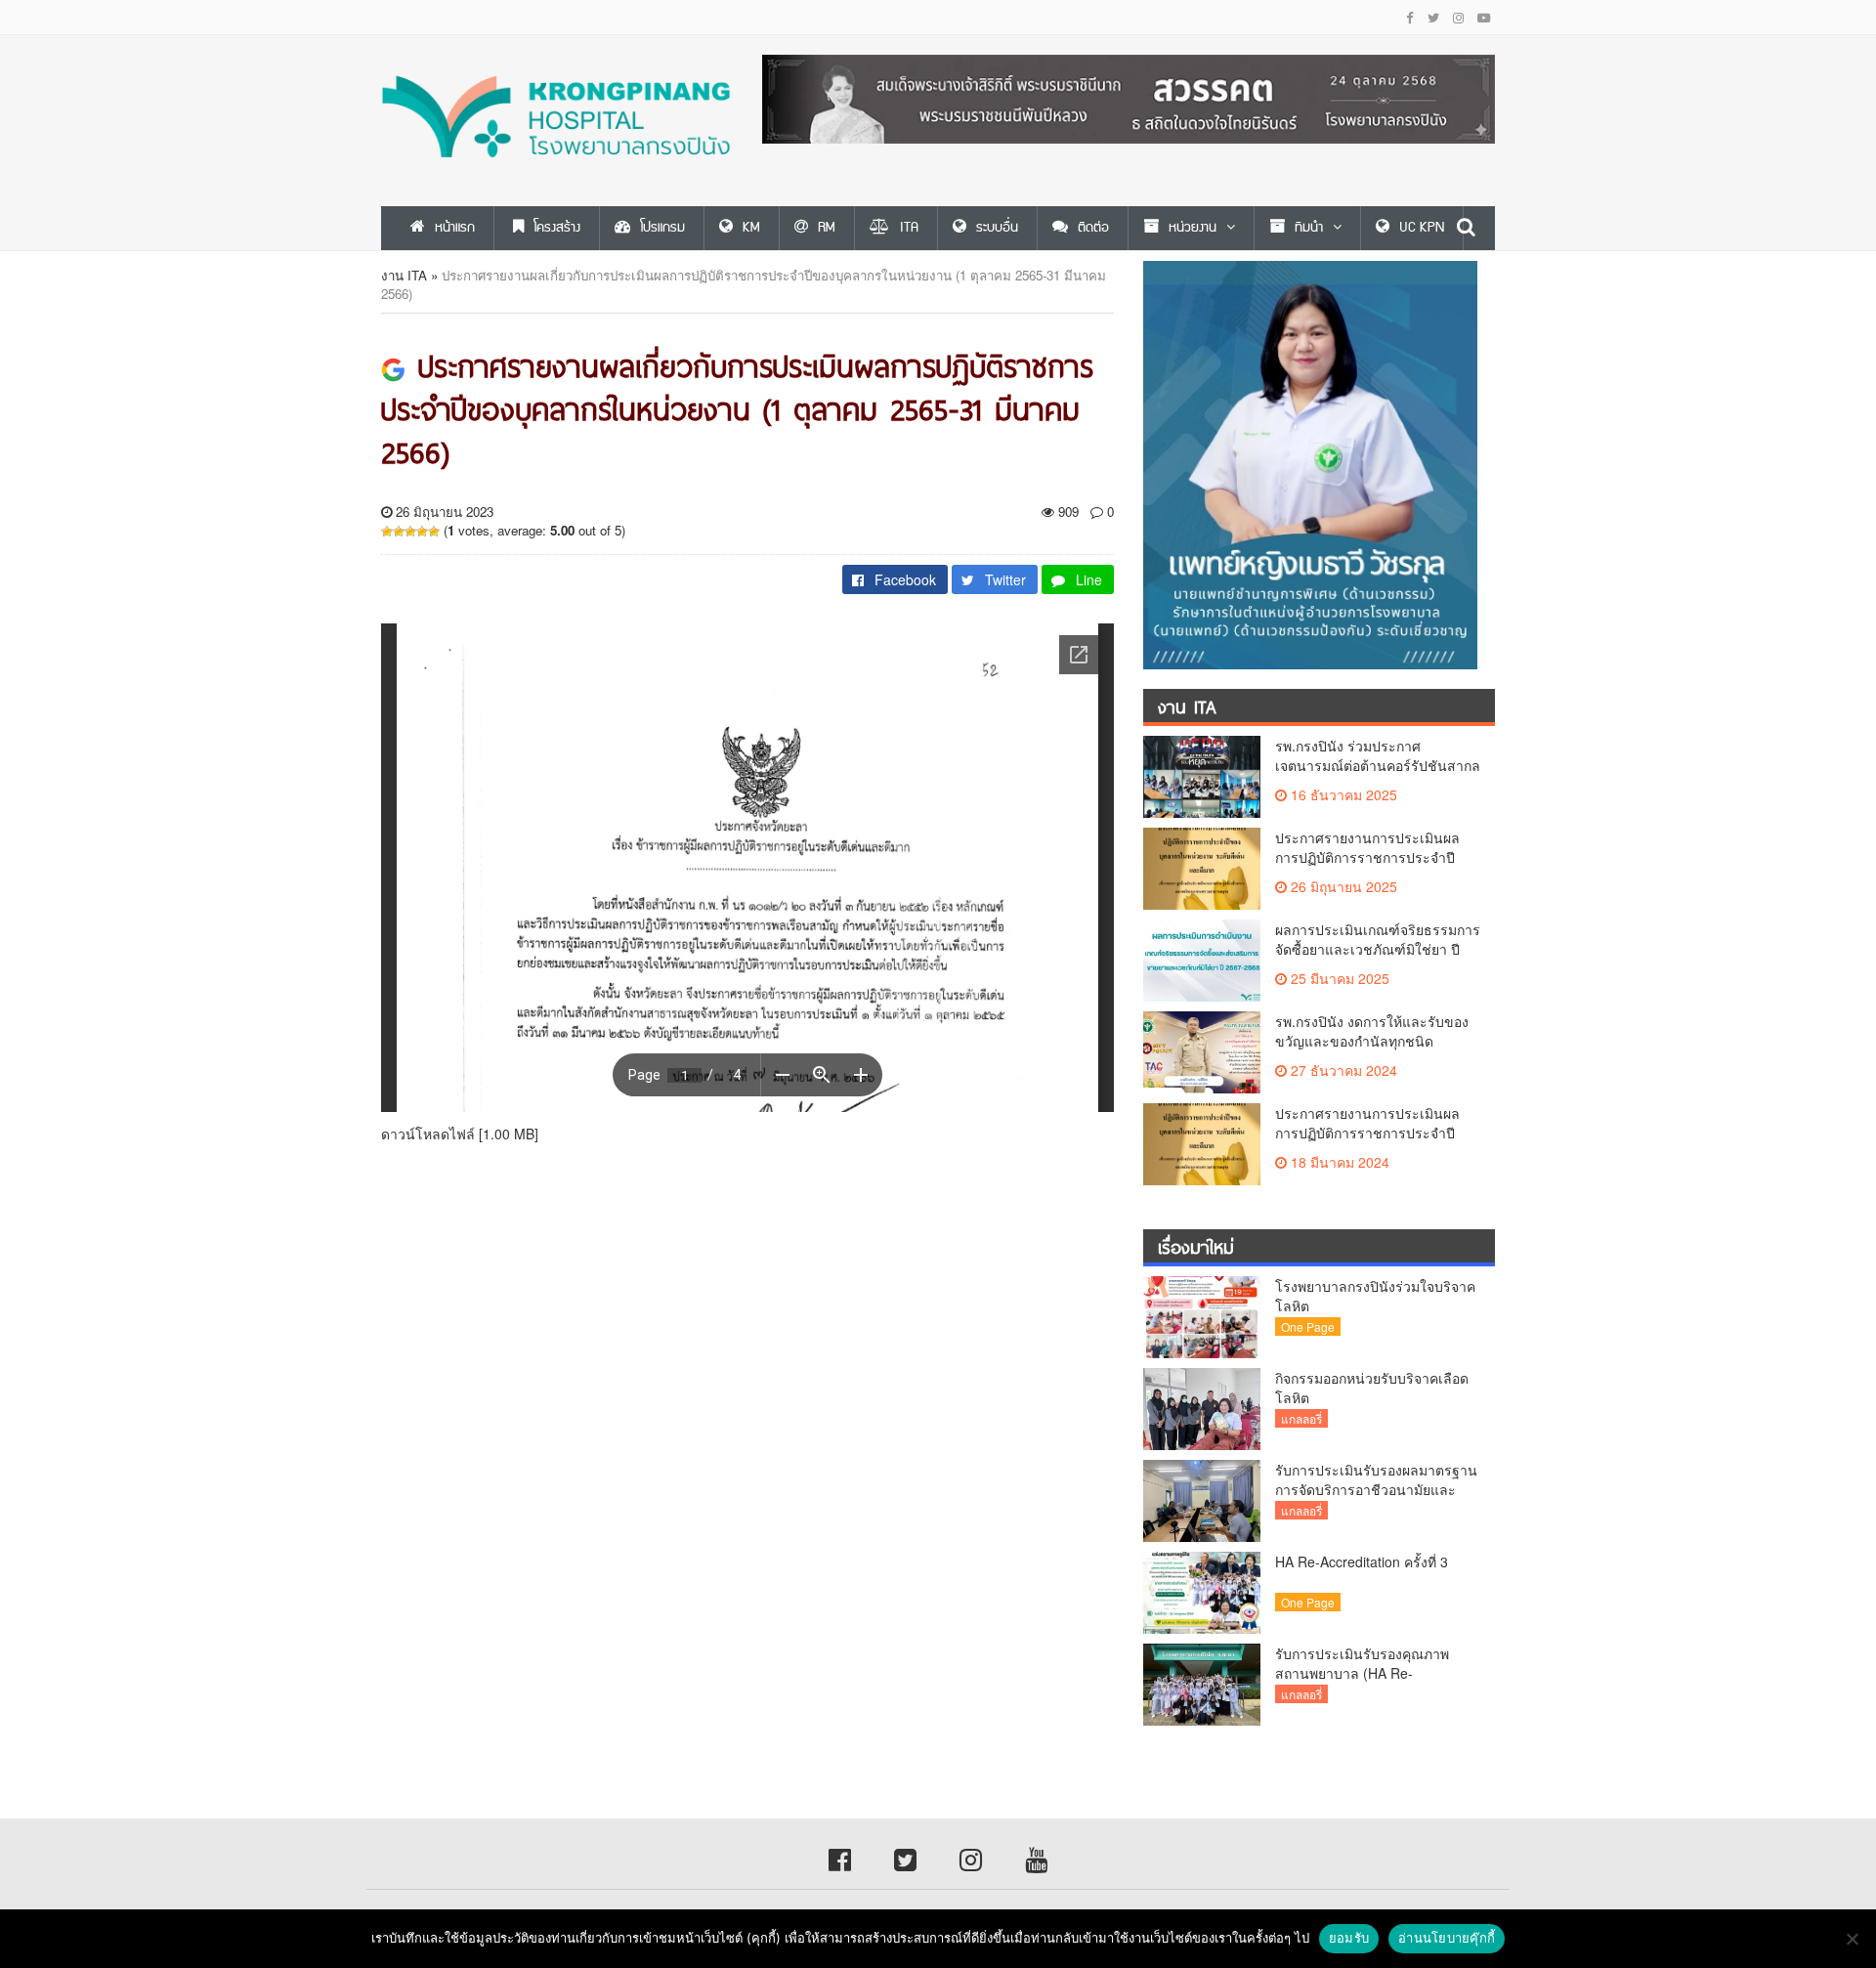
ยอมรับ (1349, 1938)
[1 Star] (387, 532)
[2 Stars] (399, 532)
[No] (1852, 1939)
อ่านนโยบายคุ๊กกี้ (1447, 1938)
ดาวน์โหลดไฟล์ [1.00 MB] (460, 1134)
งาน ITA (404, 275)
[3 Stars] (410, 532)
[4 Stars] (422, 532)
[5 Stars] (434, 532)
